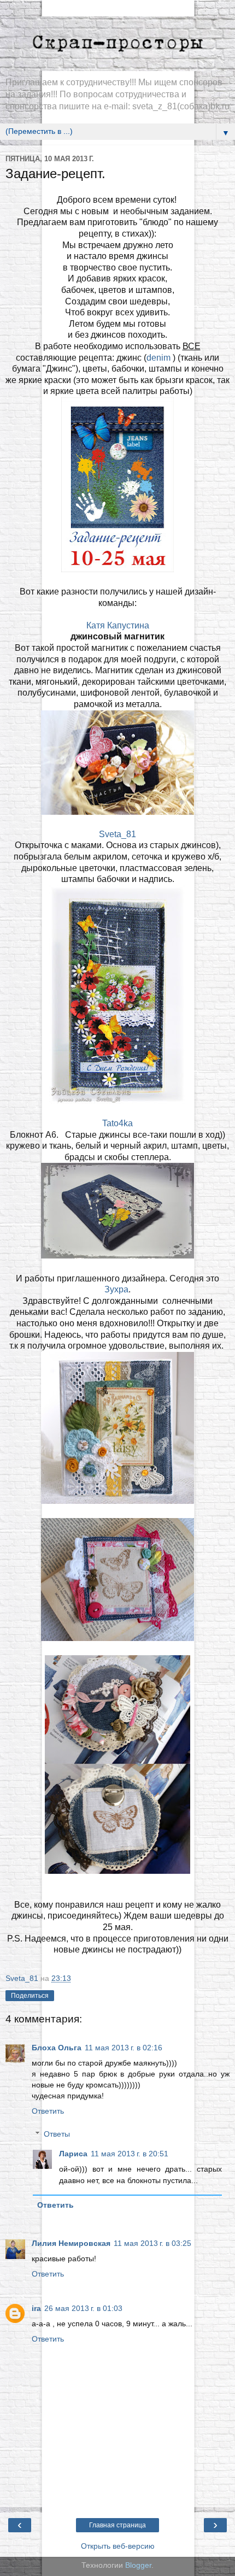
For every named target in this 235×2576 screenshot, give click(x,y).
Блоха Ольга (57, 2048)
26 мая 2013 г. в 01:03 (83, 2308)
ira (36, 2308)
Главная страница (117, 2525)
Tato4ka (117, 1123)
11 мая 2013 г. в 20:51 (130, 2154)
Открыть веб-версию (118, 2546)
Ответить (48, 2111)
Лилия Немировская (71, 2243)
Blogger (138, 2565)
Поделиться (30, 1996)
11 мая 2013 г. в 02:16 (124, 2048)
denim (160, 358)
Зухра (116, 1289)
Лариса (73, 2154)
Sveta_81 (117, 834)
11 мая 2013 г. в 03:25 (152, 2243)
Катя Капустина (118, 625)
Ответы (57, 2134)
